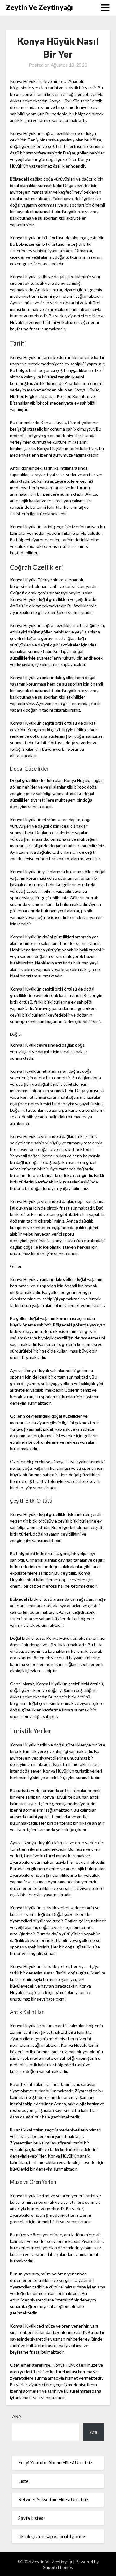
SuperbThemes (58, 2567)
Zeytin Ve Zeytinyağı (39, 7)
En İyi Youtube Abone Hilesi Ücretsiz (55, 2462)
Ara (17, 2416)
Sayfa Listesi (31, 2518)
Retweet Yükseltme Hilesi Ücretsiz (53, 2499)
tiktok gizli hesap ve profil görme (52, 2536)
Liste (23, 2481)
